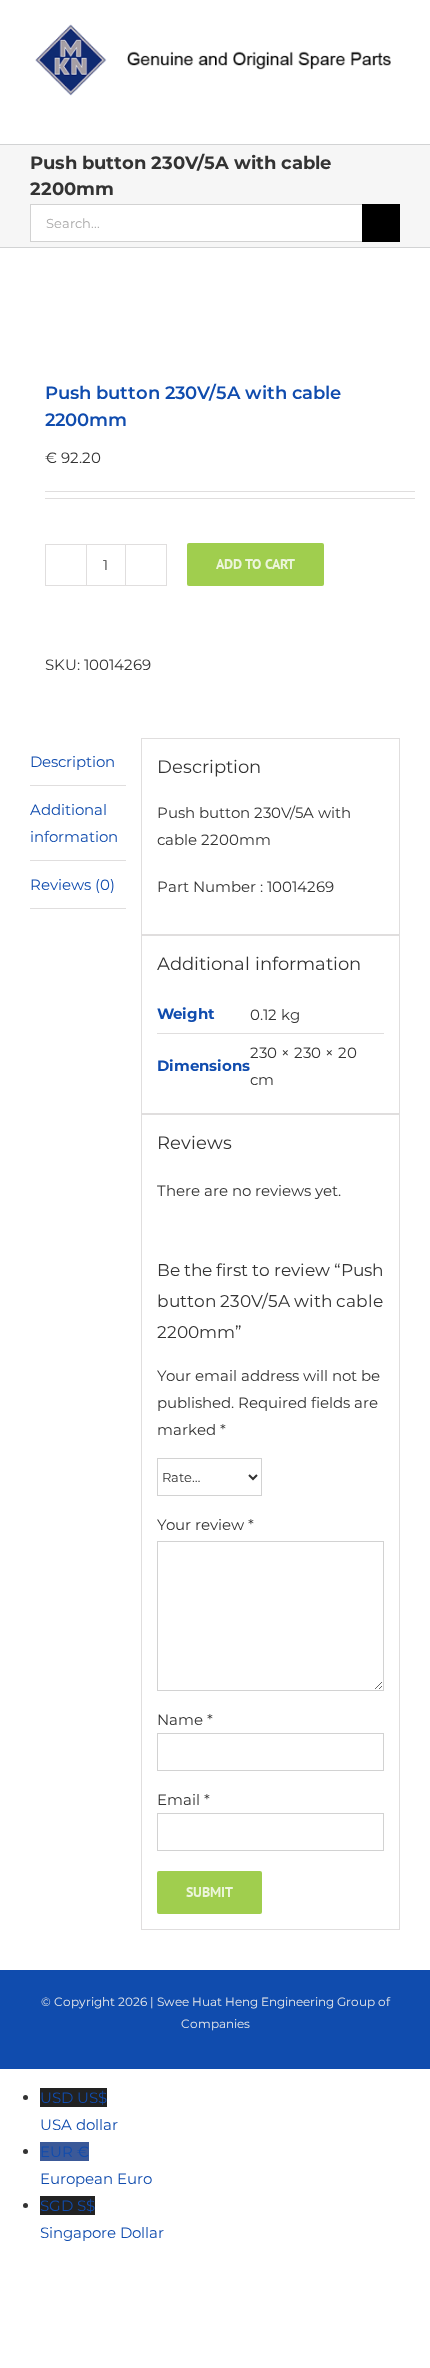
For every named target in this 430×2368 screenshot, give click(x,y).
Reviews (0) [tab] (72, 884)
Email (183, 1799)
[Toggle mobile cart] (320, 113)
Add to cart (255, 564)
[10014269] (215, 316)
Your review (205, 1524)
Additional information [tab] (74, 823)
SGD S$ (102, 2219)
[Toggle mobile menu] (392, 113)
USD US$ (79, 2111)
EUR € (96, 2165)
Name (185, 1719)
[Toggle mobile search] (356, 113)
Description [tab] (72, 761)
